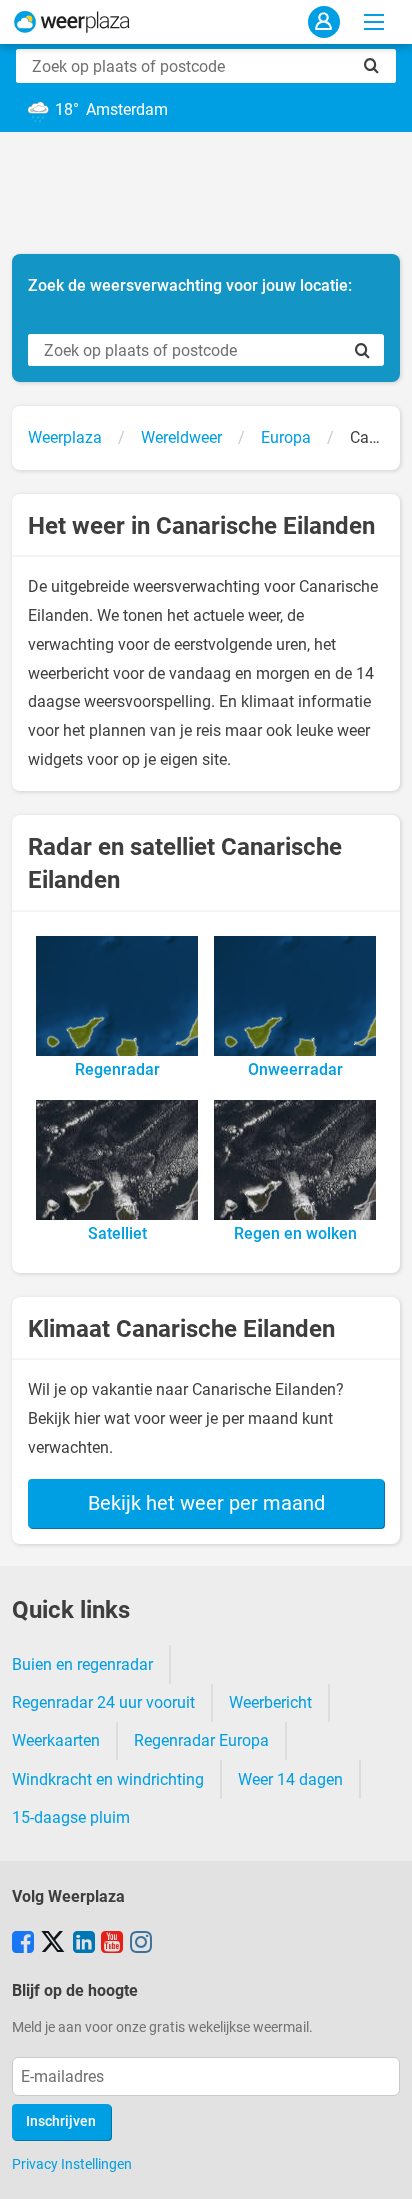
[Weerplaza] (72, 22)
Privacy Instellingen (72, 2164)
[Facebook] (23, 1944)
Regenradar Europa (201, 1740)
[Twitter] (53, 1944)
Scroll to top (380, 2167)
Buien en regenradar (82, 1664)
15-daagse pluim (71, 1817)
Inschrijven (61, 2121)
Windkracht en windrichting (108, 1779)
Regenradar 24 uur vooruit (103, 1702)
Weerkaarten (56, 1740)
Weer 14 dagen (290, 1779)
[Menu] (374, 22)
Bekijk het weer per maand (206, 1503)
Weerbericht (270, 1702)
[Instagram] (141, 1944)
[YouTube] (112, 1944)
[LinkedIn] (84, 1944)
